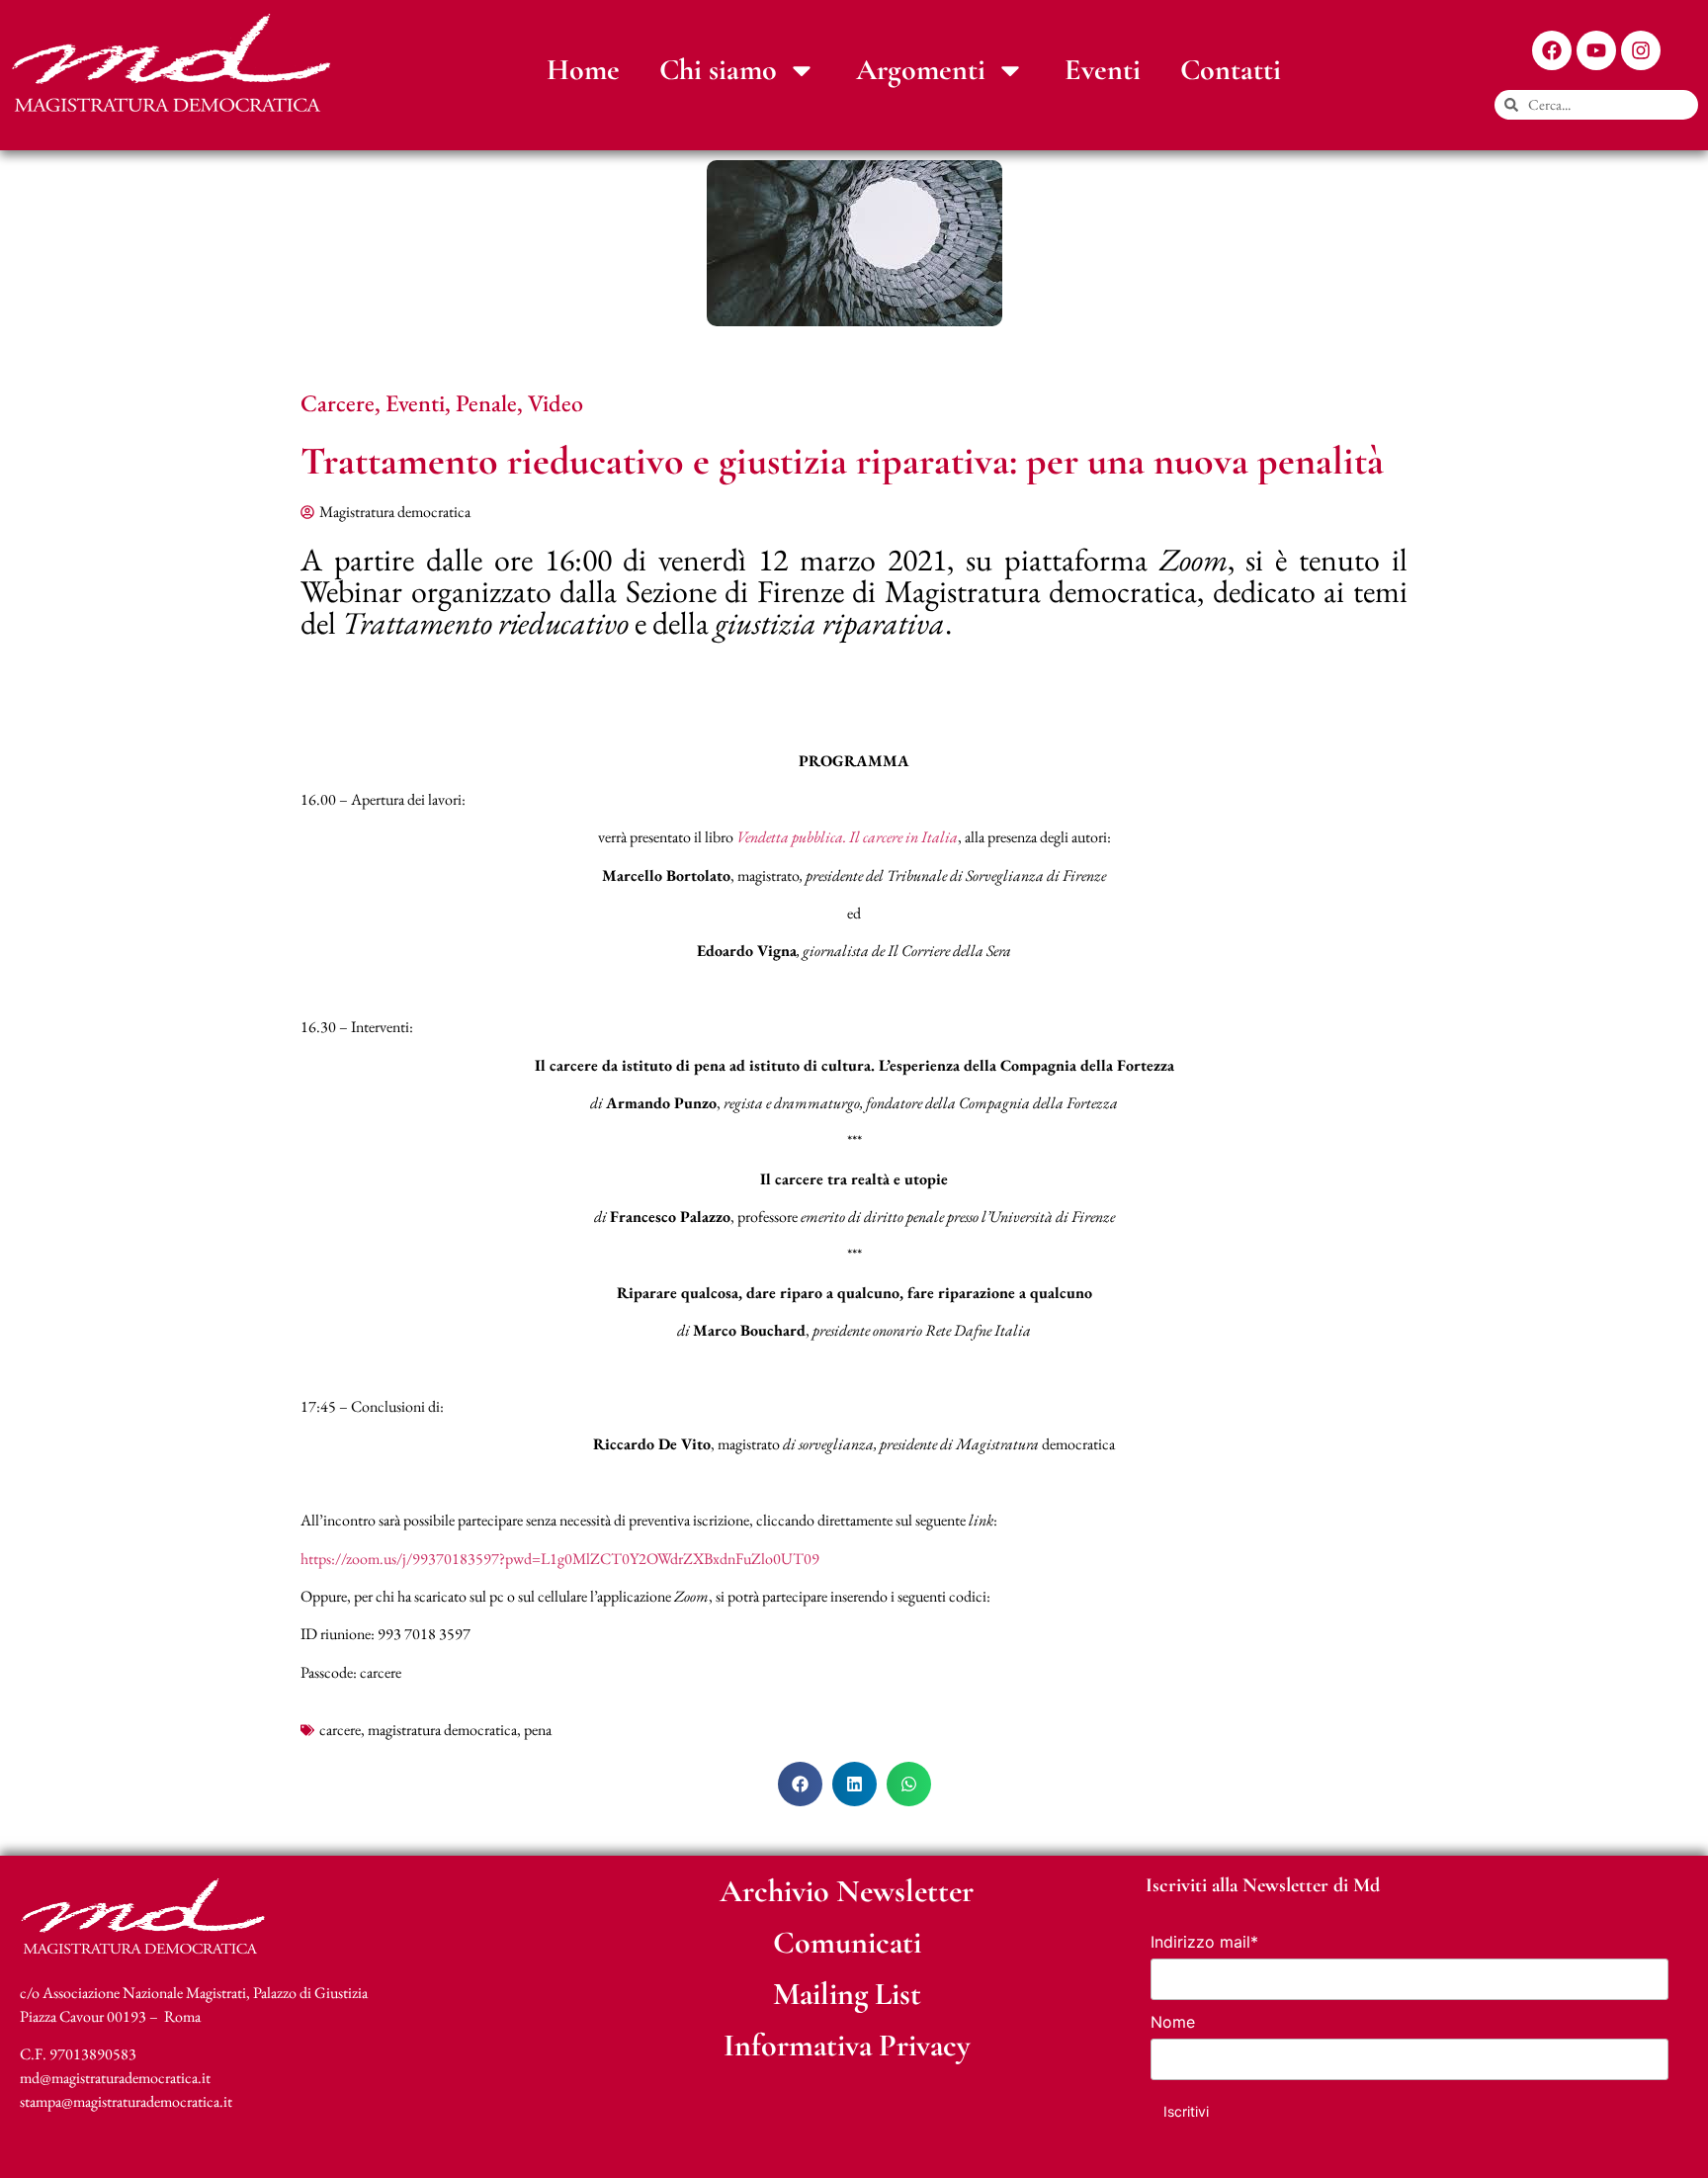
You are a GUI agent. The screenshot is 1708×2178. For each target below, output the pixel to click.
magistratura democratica (442, 1730)
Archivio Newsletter (847, 1891)
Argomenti (921, 70)
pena (538, 1730)
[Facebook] (1552, 50)
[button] (800, 1784)
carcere (340, 1730)
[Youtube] (1596, 50)
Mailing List (847, 1994)
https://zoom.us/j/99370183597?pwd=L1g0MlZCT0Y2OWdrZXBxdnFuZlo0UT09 (560, 1559)
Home (583, 70)
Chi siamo (718, 70)
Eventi (1103, 70)
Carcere (338, 403)
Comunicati (847, 1942)
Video (555, 403)
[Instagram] (1641, 50)
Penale (486, 403)
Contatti (1231, 70)
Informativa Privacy (847, 2045)
